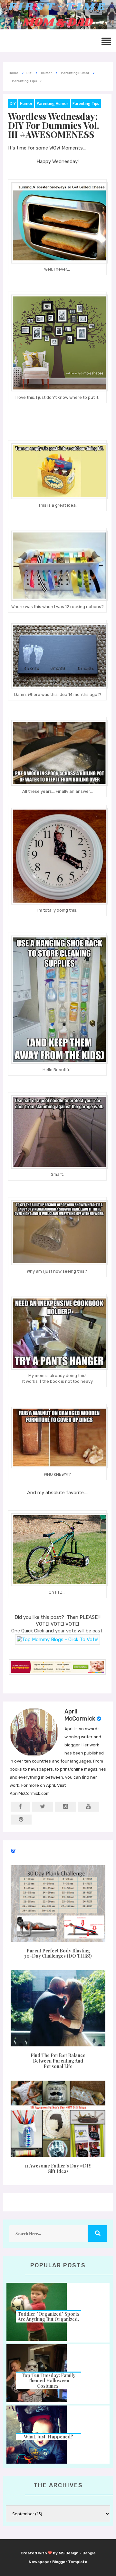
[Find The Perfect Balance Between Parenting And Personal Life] (58, 2008)
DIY (13, 103)
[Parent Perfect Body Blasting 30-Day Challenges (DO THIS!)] (58, 1903)
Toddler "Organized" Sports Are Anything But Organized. (48, 2317)
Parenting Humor (53, 103)
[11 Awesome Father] (58, 2119)
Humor (26, 103)
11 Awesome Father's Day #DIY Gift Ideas (58, 2168)
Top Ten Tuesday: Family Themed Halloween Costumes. (48, 2381)
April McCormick (80, 1715)
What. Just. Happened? (48, 2437)
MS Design (69, 2553)
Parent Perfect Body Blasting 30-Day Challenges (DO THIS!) (58, 1953)
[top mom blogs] (58, 1640)
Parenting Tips (86, 103)
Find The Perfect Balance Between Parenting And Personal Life (58, 2061)
